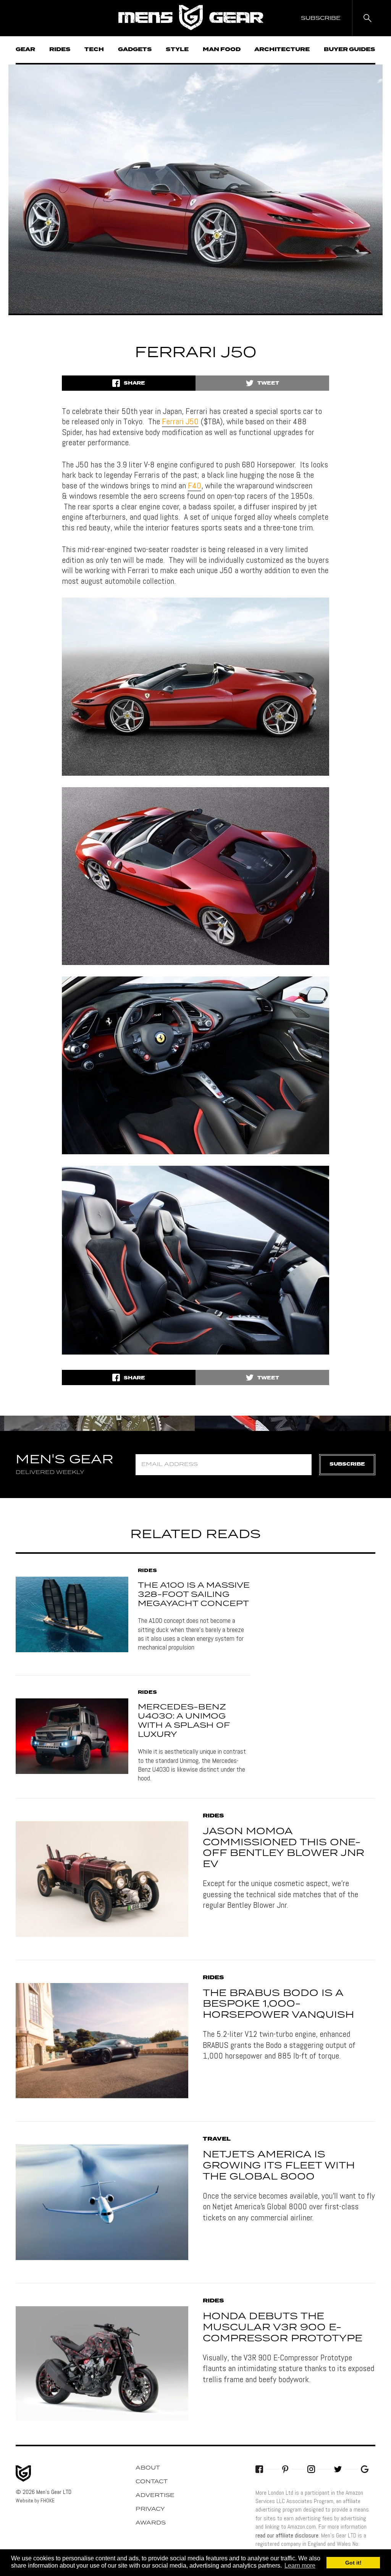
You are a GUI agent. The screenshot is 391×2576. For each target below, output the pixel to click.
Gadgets (135, 50)
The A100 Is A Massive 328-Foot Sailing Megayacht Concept (194, 1595)
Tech (94, 50)
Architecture (282, 50)
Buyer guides (350, 50)
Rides (60, 50)
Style (177, 50)
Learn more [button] (300, 2566)
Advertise (155, 2495)
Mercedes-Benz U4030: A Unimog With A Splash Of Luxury (184, 1721)
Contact (152, 2482)
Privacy (150, 2509)
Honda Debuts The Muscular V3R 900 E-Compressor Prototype (283, 2328)
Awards (151, 2523)
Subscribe (347, 1464)
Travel (217, 2139)
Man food (222, 50)
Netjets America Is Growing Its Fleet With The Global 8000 (279, 2166)
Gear (25, 50)
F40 (195, 485)
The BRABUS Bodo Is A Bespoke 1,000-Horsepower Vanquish (278, 2004)
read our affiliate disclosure (287, 2535)
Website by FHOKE (35, 2500)
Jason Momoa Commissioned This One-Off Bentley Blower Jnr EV (284, 1848)
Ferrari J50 (180, 421)
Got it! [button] (353, 2563)
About (148, 2468)
